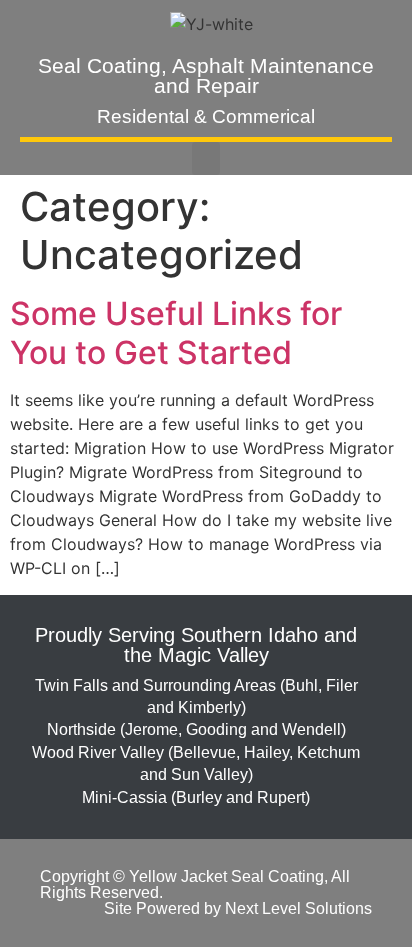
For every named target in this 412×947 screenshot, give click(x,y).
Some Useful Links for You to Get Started (176, 332)
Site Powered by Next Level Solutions (238, 908)
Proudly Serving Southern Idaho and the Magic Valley (196, 645)
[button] (206, 158)
